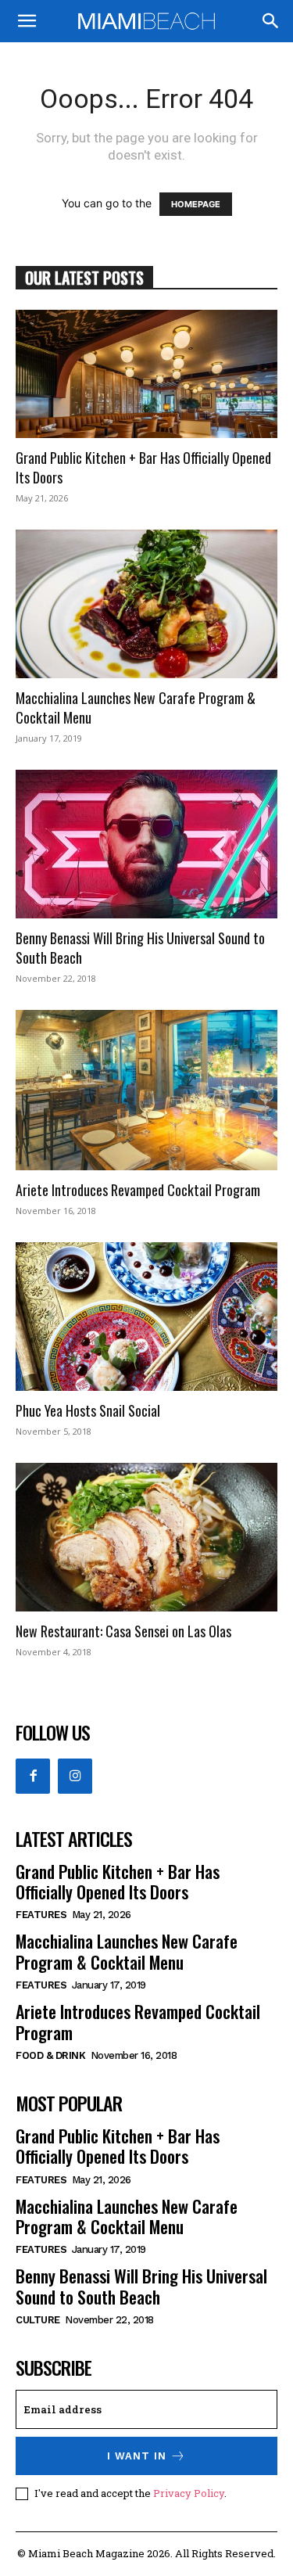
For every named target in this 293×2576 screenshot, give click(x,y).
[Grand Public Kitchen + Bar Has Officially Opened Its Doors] (146, 374)
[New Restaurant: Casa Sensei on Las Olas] (146, 1537)
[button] (27, 21)
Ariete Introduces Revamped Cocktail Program (138, 1190)
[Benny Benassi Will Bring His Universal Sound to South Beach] (146, 844)
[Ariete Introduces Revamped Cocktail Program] (146, 1090)
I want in (137, 2456)
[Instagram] (75, 1776)
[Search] (271, 21)
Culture (38, 2320)
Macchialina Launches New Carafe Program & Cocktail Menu (136, 708)
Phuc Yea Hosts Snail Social (88, 1410)
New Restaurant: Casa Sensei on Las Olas (123, 1631)
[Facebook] (33, 1776)
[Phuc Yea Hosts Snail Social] (146, 1317)
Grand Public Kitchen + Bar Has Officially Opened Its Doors (143, 467)
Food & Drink (50, 2055)
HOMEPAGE (196, 204)
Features (41, 1915)
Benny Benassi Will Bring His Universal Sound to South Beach (140, 948)
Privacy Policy (189, 2493)
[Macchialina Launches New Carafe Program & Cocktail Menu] (146, 604)
